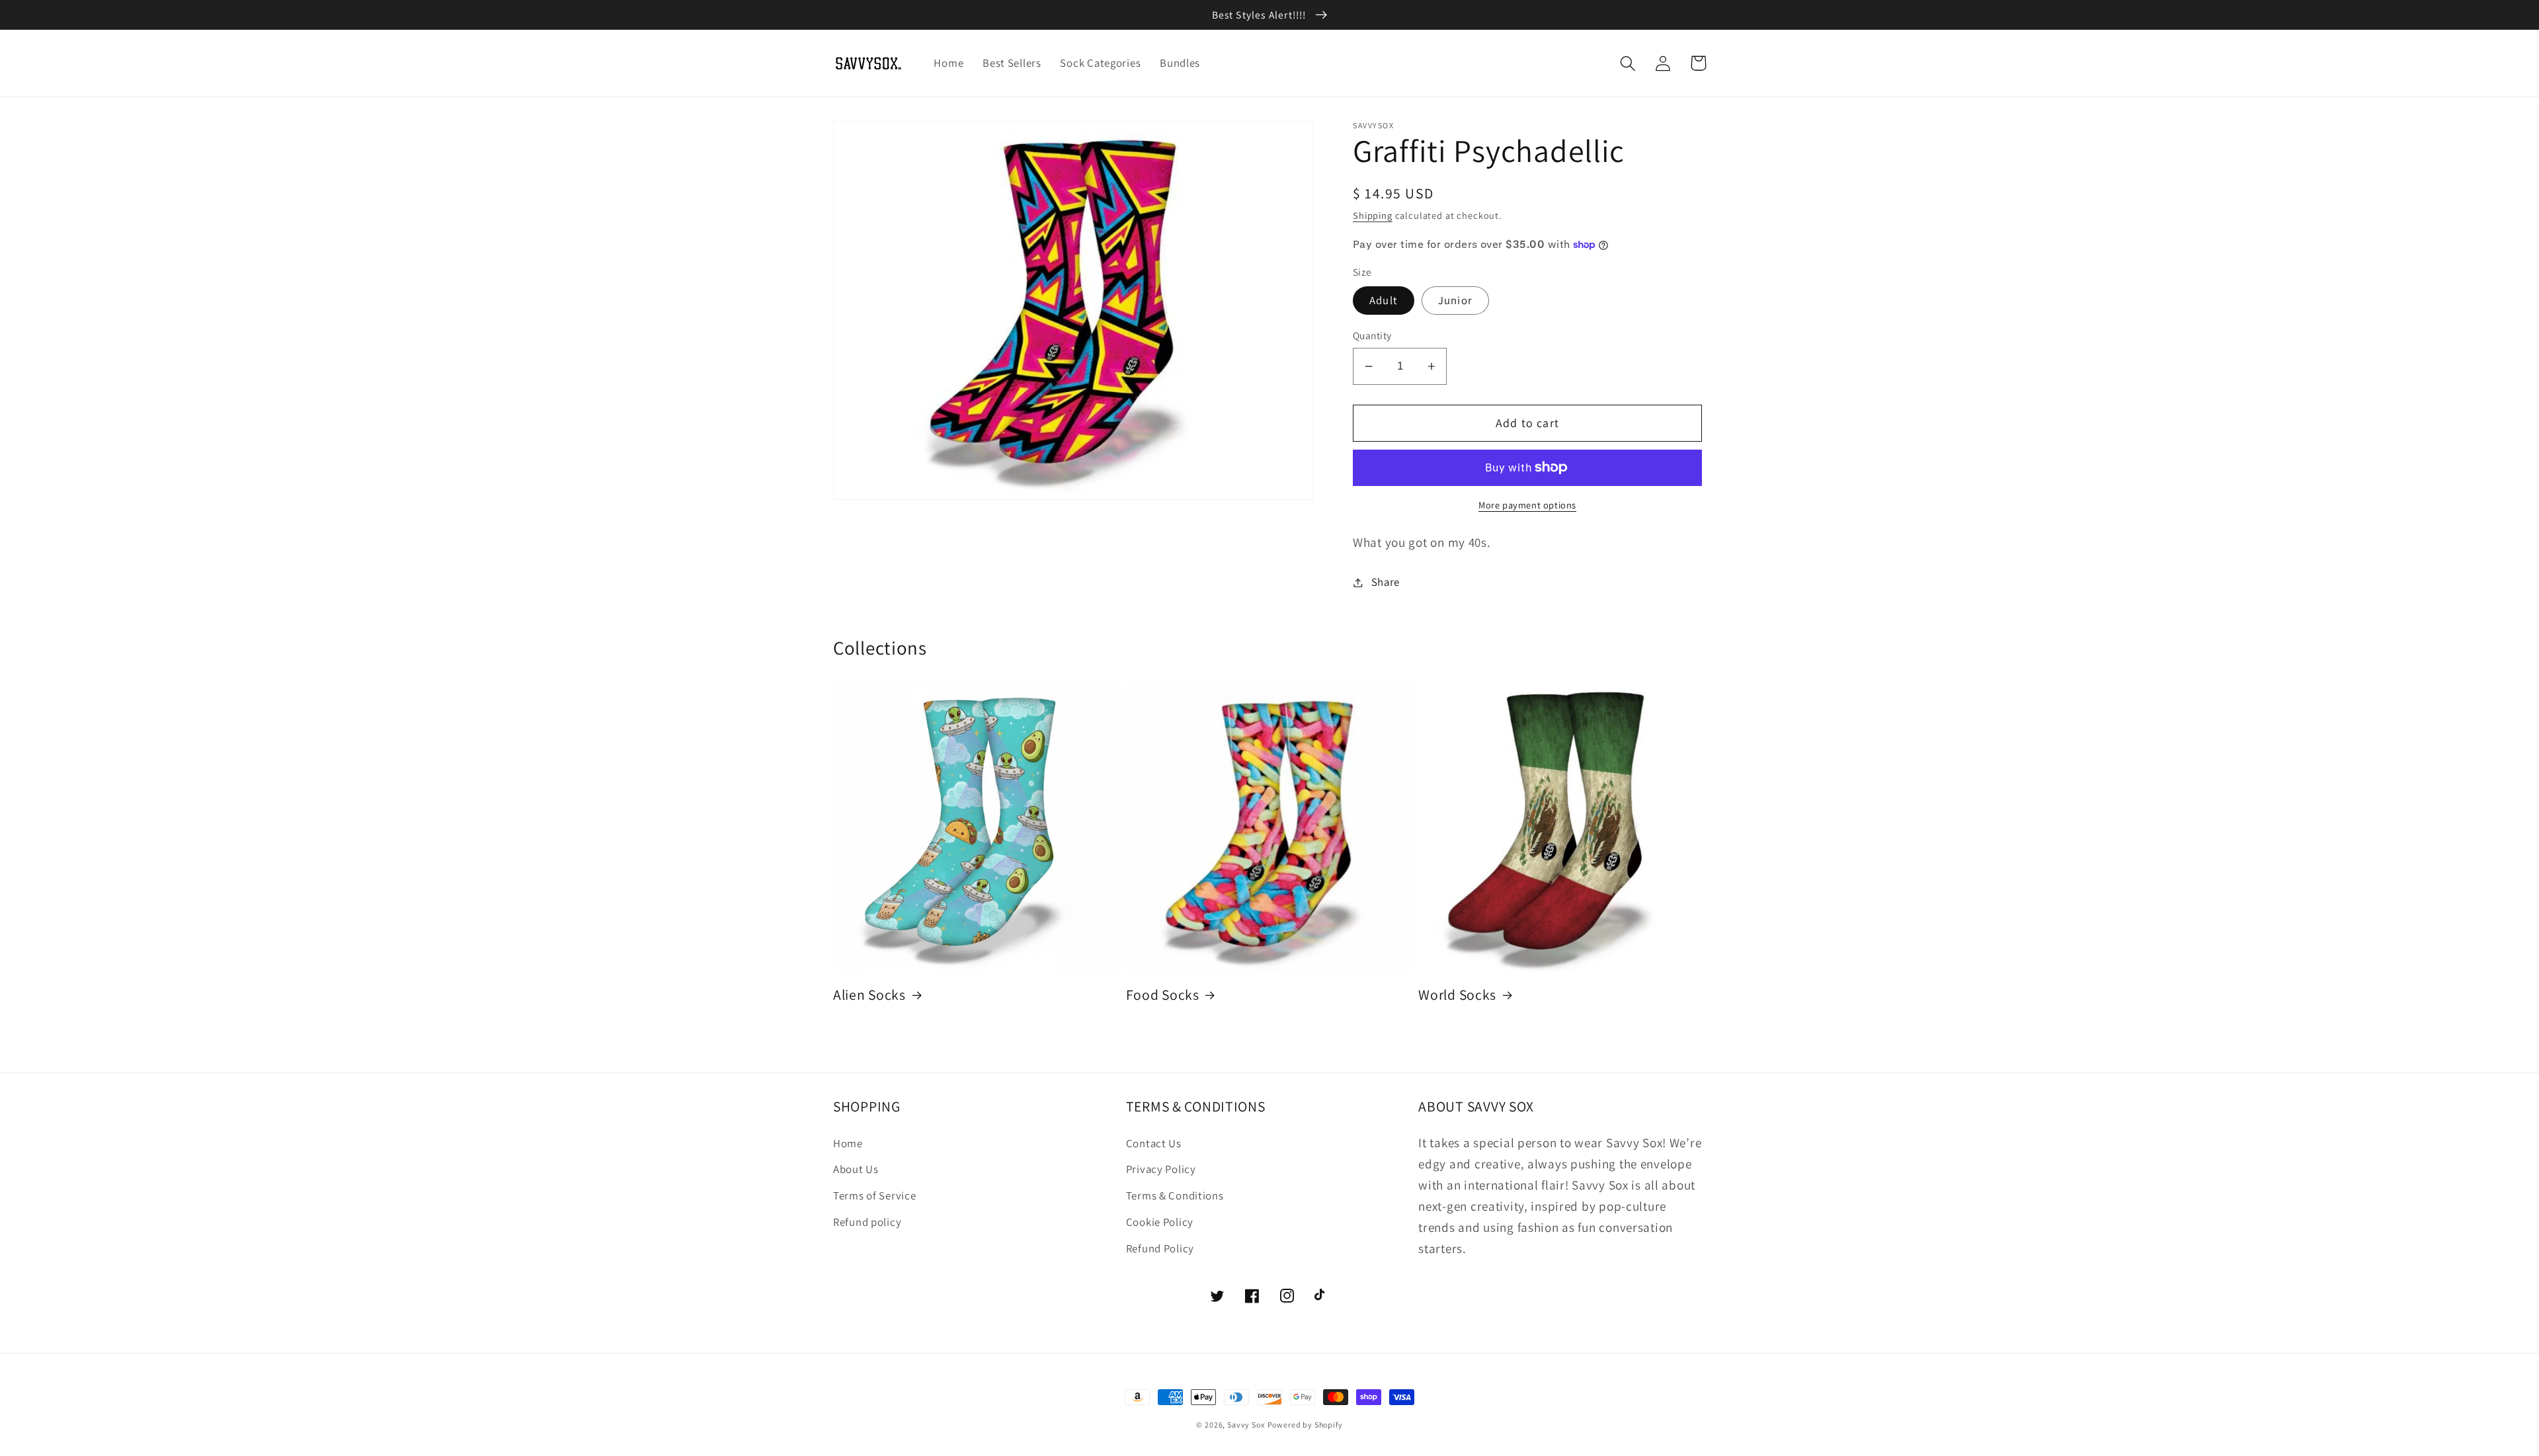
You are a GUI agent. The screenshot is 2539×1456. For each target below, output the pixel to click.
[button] (1628, 63)
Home (848, 1143)
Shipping (1373, 215)
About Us (856, 1169)
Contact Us (1154, 1143)
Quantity (1372, 335)
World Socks (1457, 994)
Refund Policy (1160, 1248)
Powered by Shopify (1305, 1425)
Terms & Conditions (1175, 1195)
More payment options (1527, 505)
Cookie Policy (1160, 1222)
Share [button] (1386, 582)
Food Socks (1163, 994)
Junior (1455, 300)
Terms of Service (875, 1195)
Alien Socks (869, 994)
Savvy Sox (1246, 1425)
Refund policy (867, 1222)
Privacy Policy (1161, 1169)
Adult (1384, 300)
